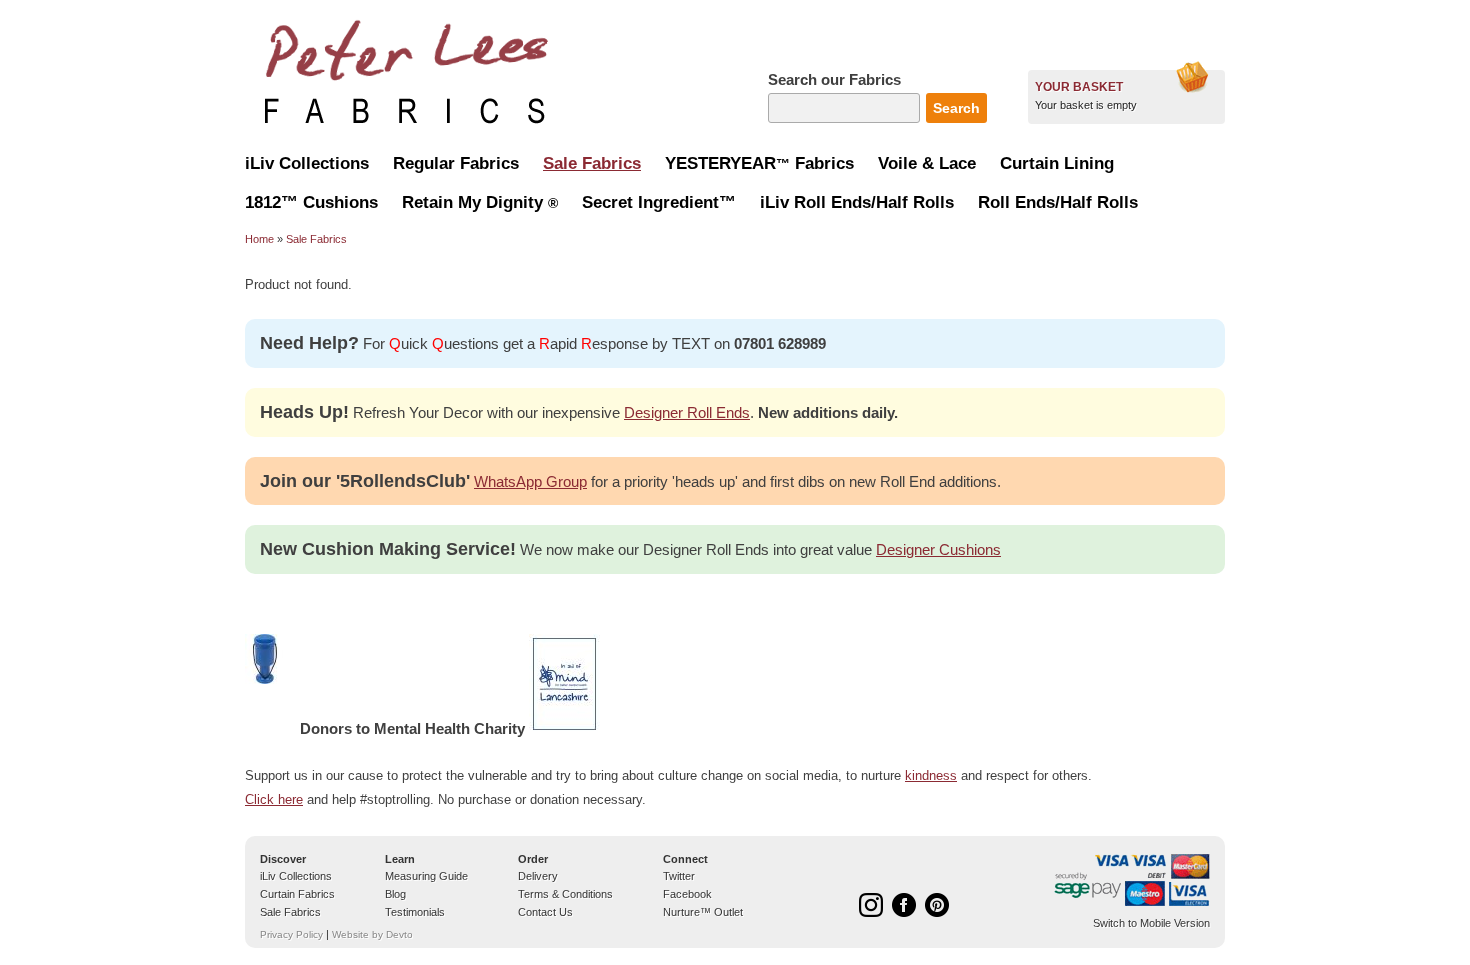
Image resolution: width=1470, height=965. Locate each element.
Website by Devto (372, 934)
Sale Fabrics (316, 239)
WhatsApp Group (530, 481)
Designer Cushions (938, 549)
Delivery (538, 876)
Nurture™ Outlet (703, 912)
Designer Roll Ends (687, 412)
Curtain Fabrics (297, 894)
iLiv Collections (296, 876)
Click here (274, 799)
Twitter (679, 876)
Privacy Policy (291, 934)
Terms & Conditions (565, 894)
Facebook (687, 894)
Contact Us (545, 912)
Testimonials (415, 912)
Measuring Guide (426, 876)
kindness (931, 775)
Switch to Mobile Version (1151, 923)
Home (259, 239)
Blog (395, 894)
